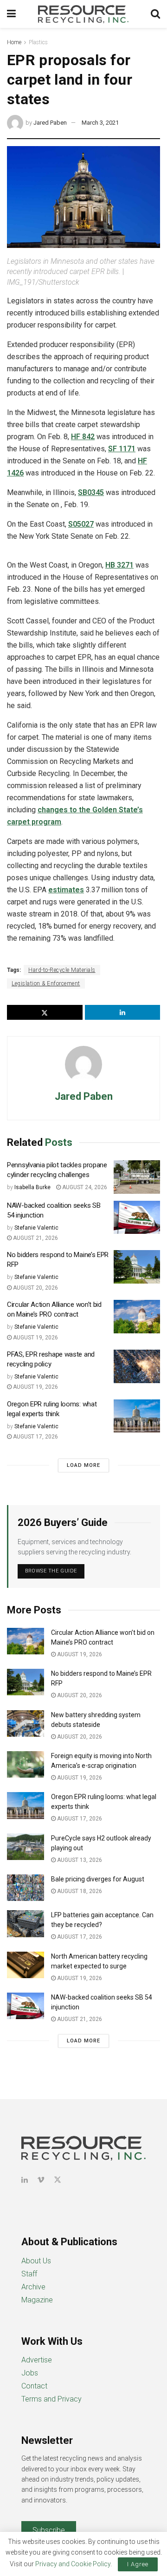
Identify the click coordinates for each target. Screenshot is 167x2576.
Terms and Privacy (51, 2399)
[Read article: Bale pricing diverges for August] (26, 1888)
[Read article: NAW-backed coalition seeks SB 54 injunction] (137, 1218)
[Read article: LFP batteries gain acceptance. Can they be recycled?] (26, 1924)
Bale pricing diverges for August (98, 1879)
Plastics (38, 42)
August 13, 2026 (79, 1860)
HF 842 (83, 437)
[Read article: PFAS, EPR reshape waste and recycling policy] (137, 1366)
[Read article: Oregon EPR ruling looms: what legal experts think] (137, 1416)
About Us (36, 2261)
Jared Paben (50, 123)
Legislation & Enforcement (46, 984)
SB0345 (91, 492)
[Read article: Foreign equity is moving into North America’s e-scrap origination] (26, 1764)
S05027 (81, 524)
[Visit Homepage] (83, 14)
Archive (33, 2287)
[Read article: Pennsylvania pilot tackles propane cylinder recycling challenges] (137, 1177)
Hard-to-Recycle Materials (62, 970)
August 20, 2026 (35, 1288)
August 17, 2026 (35, 1437)
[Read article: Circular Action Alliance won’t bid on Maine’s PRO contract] (137, 1317)
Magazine (37, 2300)
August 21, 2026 (35, 1238)
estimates (66, 890)
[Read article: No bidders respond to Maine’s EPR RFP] (137, 1267)
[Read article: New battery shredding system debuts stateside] (26, 1723)
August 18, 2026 (79, 1891)
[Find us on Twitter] (58, 2180)
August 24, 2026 (84, 1187)
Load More (83, 1465)
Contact (34, 2386)
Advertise (37, 2360)
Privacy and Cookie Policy (73, 2564)
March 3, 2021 (100, 123)
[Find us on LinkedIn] (25, 2180)
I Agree (138, 2564)
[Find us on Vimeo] (41, 2180)
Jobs (30, 2373)
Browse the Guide (51, 1571)
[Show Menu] (11, 14)
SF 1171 (122, 449)
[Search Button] (155, 14)
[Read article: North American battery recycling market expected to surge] (26, 1965)
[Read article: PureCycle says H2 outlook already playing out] (26, 1847)
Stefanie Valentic (36, 1228)
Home (14, 42)
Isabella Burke (32, 1187)
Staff (29, 2274)
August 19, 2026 (35, 1338)
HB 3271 (119, 565)
